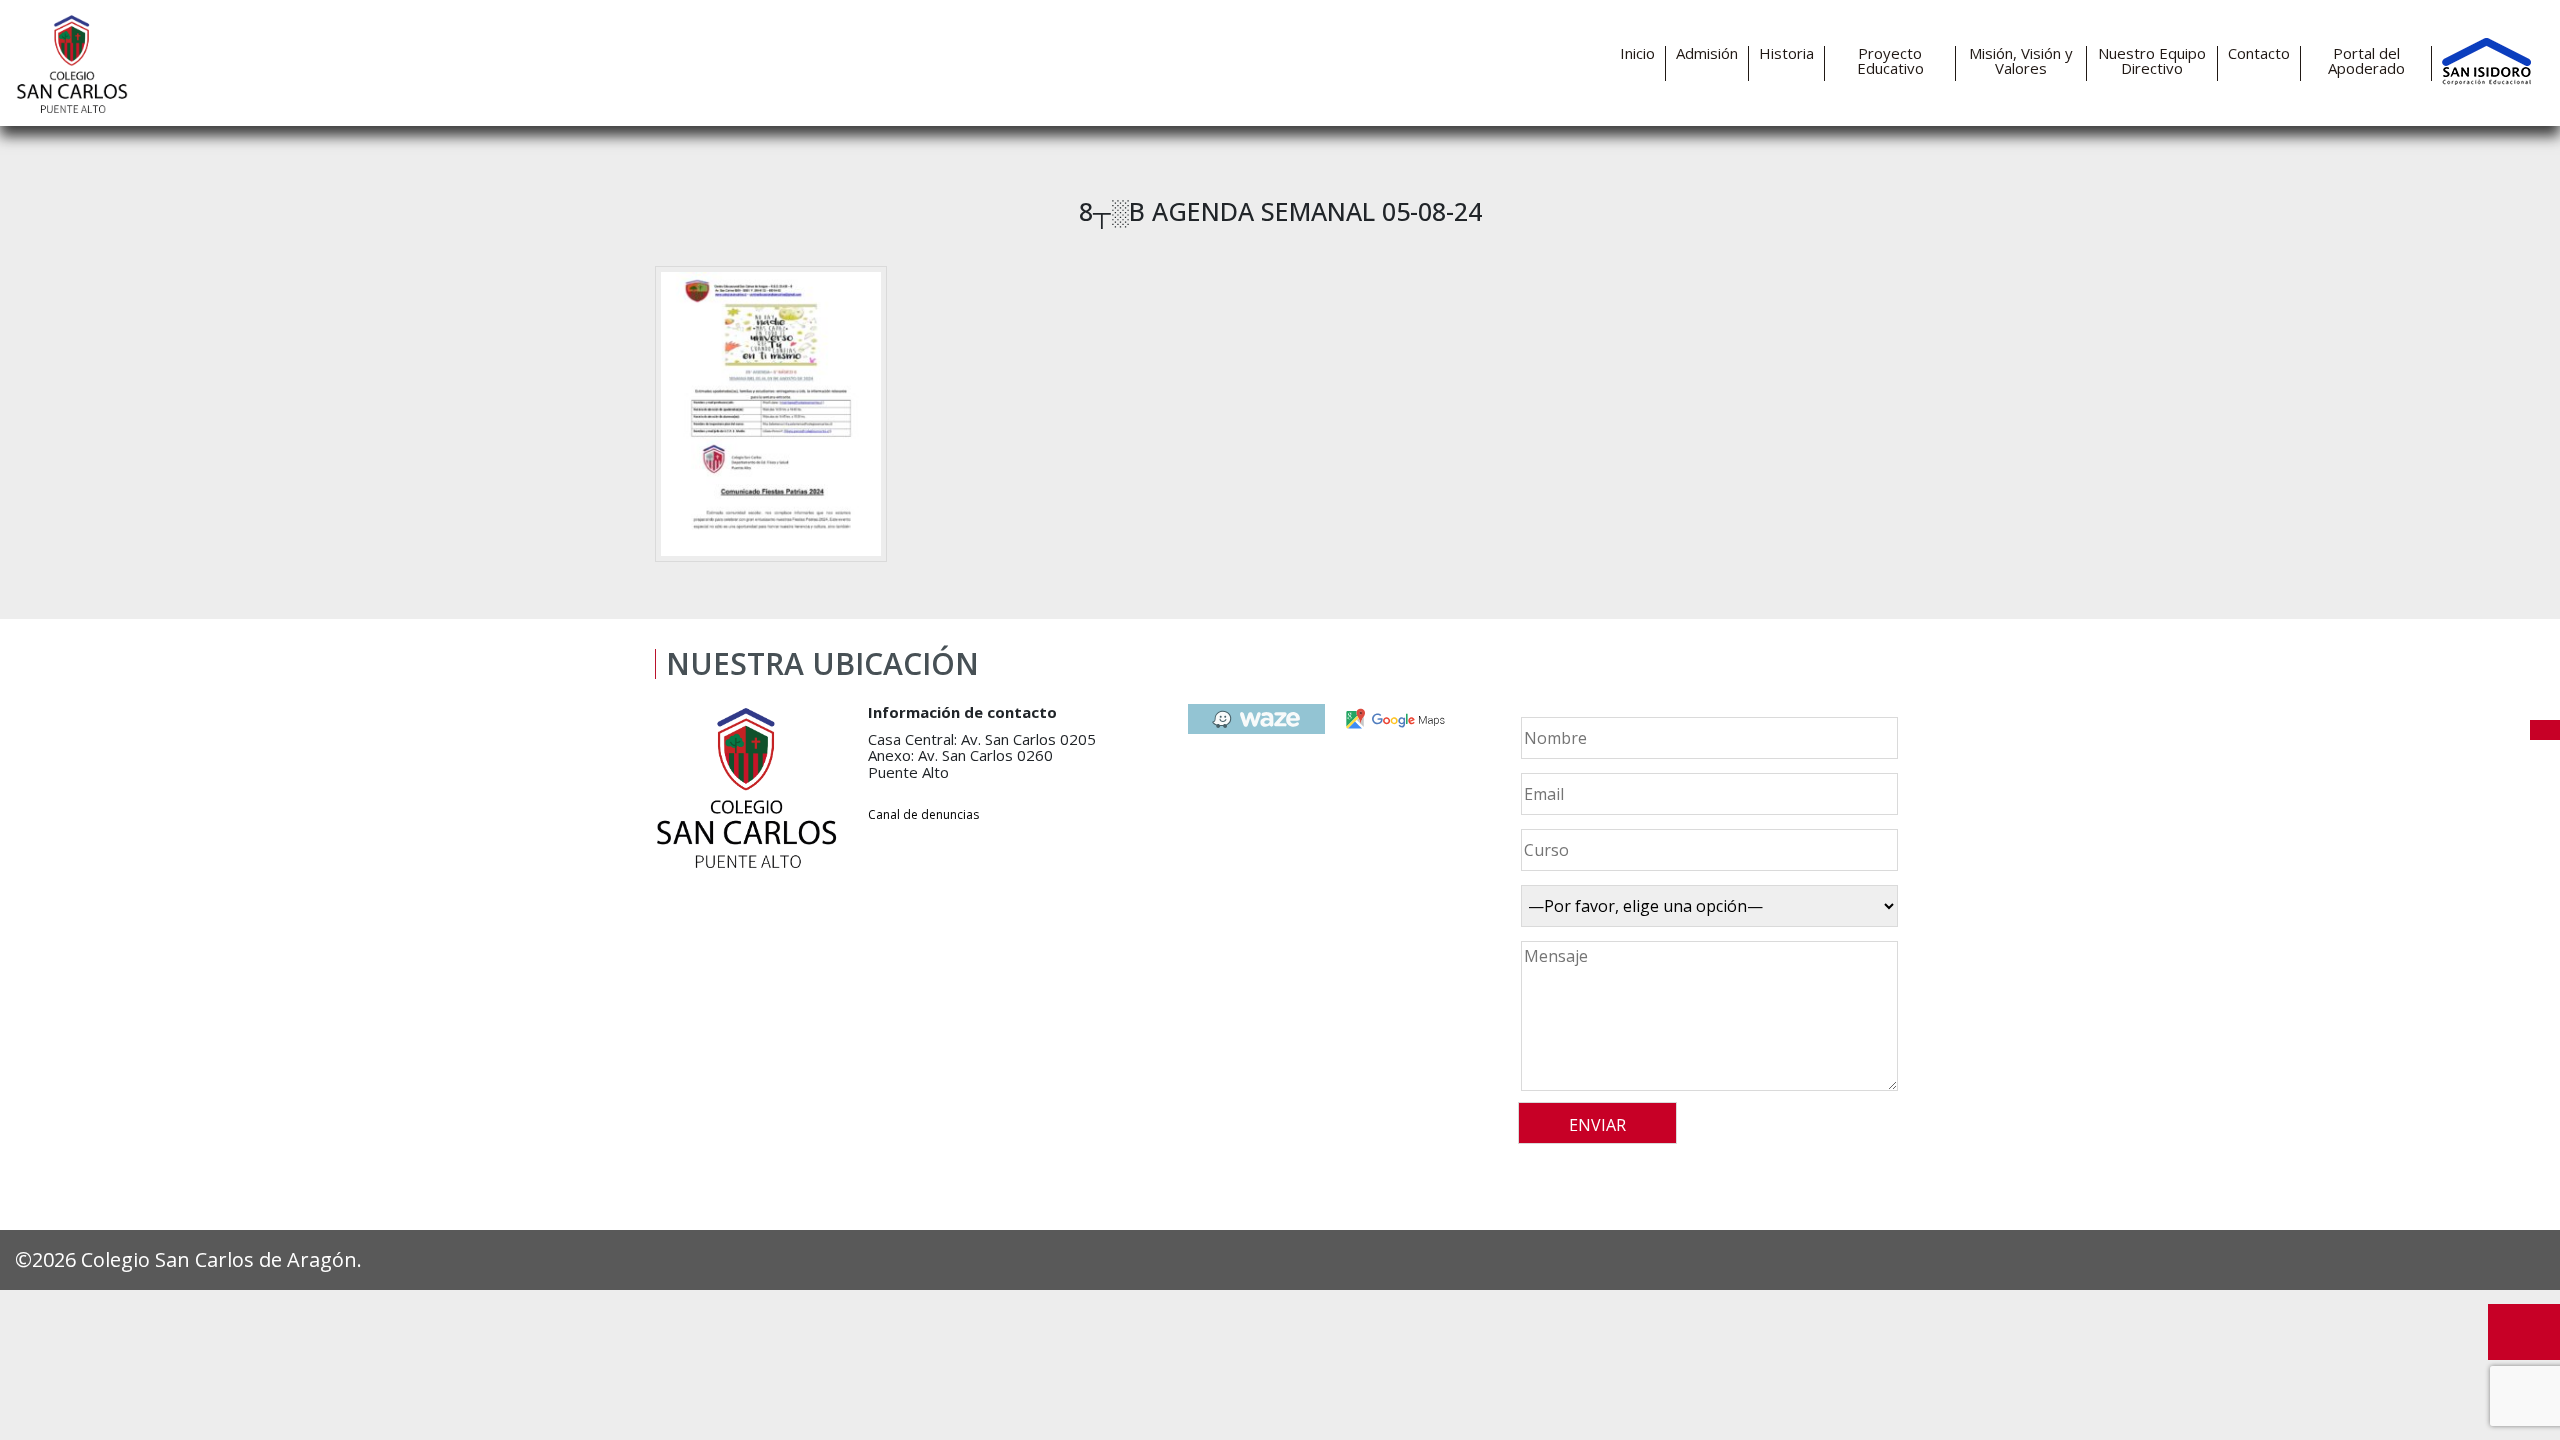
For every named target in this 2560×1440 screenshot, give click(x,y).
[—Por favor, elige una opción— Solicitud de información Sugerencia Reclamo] (1706, 906)
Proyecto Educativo (1890, 61)
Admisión (1707, 53)
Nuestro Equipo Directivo (2152, 61)
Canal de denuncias (923, 814)
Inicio (1637, 53)
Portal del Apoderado (2366, 61)
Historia (1786, 53)
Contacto (2259, 53)
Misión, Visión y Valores (2021, 61)
